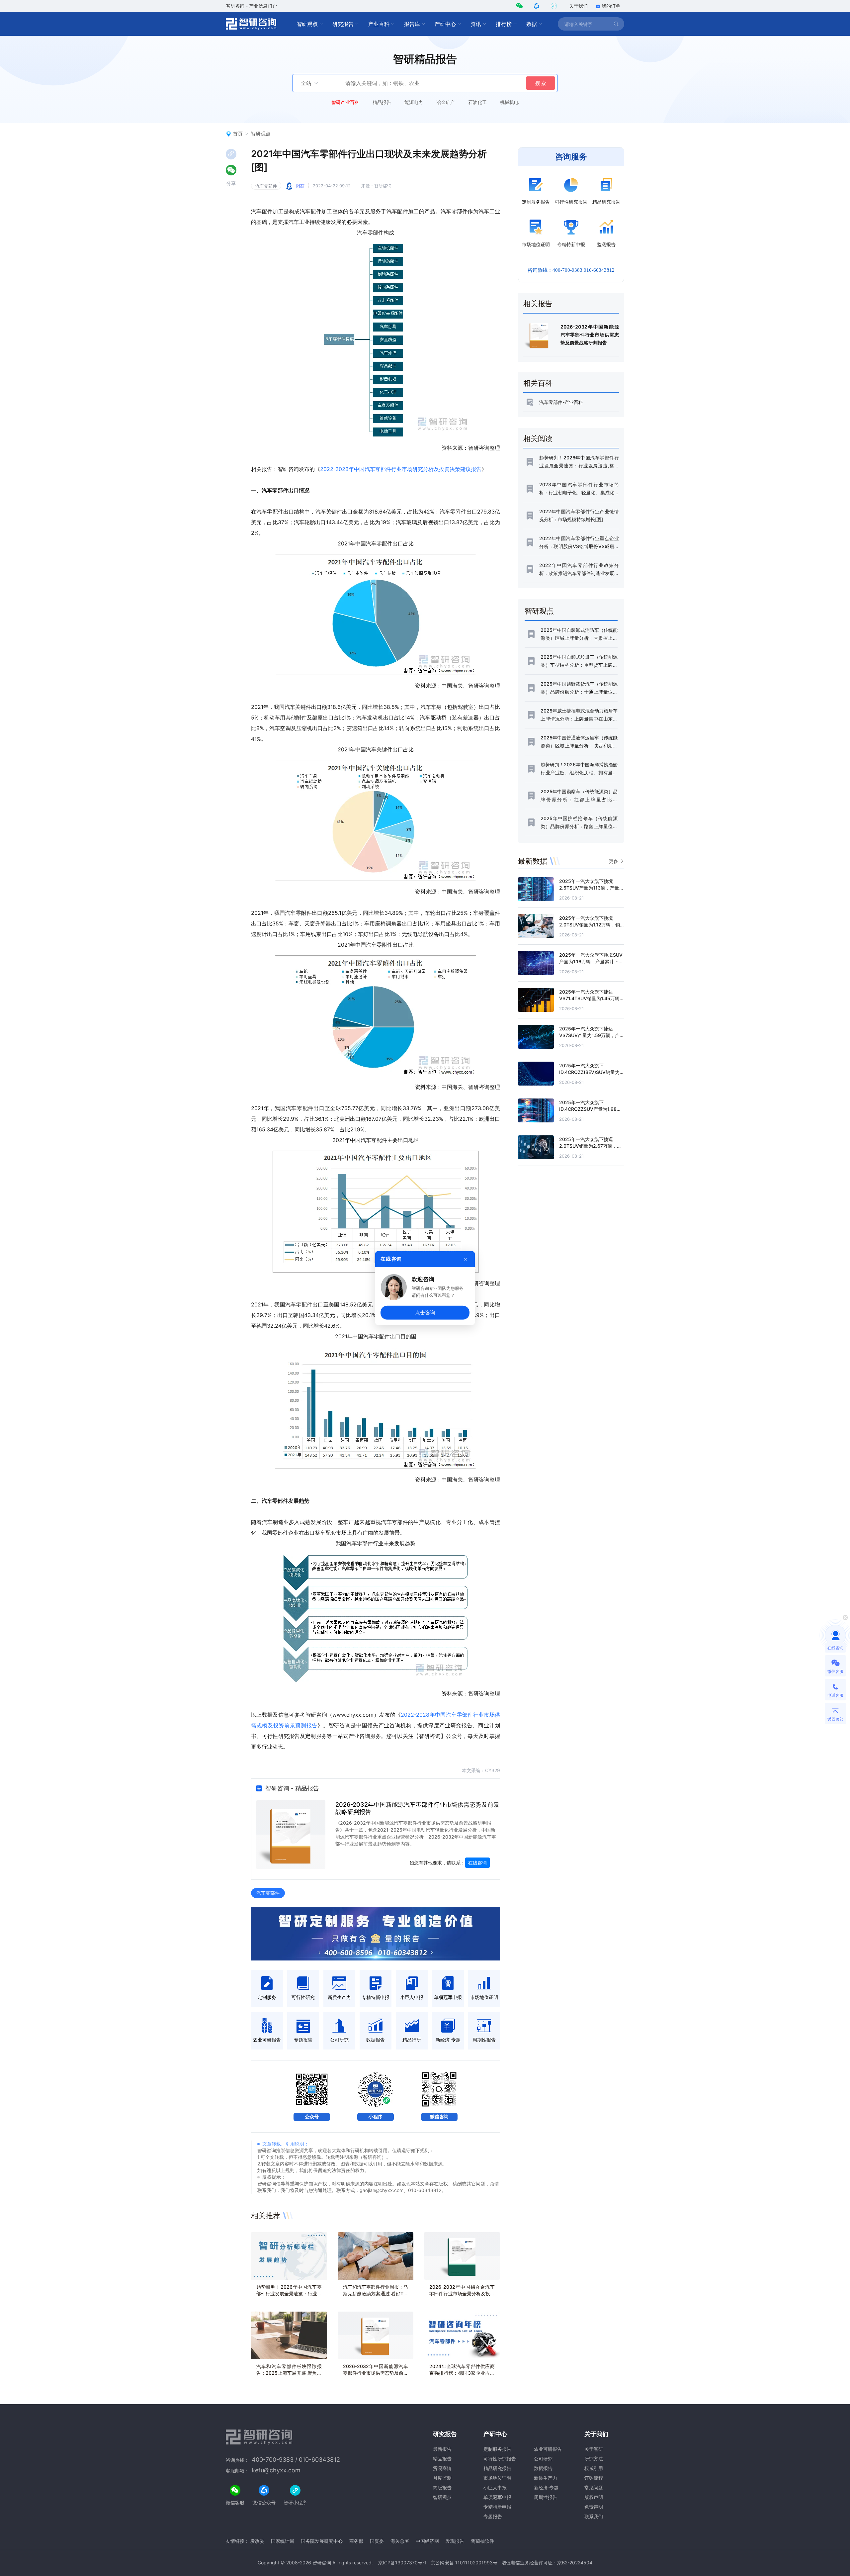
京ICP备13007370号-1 (402, 2563)
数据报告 (543, 2468)
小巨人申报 (495, 2487)
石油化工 (477, 102)
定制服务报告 (497, 2449)
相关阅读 (538, 438)
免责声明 (594, 2507)
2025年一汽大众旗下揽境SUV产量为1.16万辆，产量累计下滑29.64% (591, 961)
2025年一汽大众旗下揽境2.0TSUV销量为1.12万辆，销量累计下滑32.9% (590, 925)
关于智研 (594, 2449)
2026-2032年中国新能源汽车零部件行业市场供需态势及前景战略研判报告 (376, 2373)
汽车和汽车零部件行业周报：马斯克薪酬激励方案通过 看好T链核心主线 (376, 2293)
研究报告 (343, 24)
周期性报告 (546, 2497)
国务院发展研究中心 (322, 2541)
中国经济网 (427, 2541)
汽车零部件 (266, 186)
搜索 (541, 83)
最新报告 (442, 2449)
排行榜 (504, 24)
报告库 (412, 24)
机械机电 (509, 102)
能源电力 (414, 102)
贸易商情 (442, 2468)
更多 (614, 861)
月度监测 (442, 2478)
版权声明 (594, 2497)
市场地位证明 (497, 2478)
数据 (532, 24)
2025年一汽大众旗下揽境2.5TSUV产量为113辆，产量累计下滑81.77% (592, 888)
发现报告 (455, 2541)
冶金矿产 (446, 102)
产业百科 (379, 24)
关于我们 (578, 6)
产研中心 (445, 24)
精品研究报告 (497, 2468)
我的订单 (611, 6)
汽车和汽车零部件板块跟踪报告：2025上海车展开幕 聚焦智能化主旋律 (289, 2373)
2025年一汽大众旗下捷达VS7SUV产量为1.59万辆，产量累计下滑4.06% (592, 1035)
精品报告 (382, 102)
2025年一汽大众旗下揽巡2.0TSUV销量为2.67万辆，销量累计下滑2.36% (590, 1146)
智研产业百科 (345, 102)
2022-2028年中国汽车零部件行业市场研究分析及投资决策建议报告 (401, 469)
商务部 (356, 2541)
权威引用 (594, 2468)
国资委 (377, 2541)
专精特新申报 (497, 2507)
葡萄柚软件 (482, 2541)
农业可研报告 (548, 2449)
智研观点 (307, 24)
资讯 (476, 24)
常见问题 (594, 2487)
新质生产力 (546, 2478)
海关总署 (400, 2541)
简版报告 (442, 2487)
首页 (238, 134)
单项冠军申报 (497, 2497)
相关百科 (538, 383)
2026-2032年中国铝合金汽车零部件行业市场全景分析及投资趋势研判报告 (462, 2293)
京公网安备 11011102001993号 (464, 2563)
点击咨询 (425, 1312)
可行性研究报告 (500, 2459)
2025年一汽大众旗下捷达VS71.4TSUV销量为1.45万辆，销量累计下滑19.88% (592, 998)
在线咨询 (477, 1863)
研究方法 (594, 2459)
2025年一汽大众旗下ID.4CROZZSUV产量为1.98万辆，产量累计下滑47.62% (590, 1109)
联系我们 (594, 2516)
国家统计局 (283, 2541)
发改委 (257, 2541)
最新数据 (533, 861)
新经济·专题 (546, 2487)
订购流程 (594, 2478)
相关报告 (538, 304)
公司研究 (543, 2459)
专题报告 (493, 2516)
